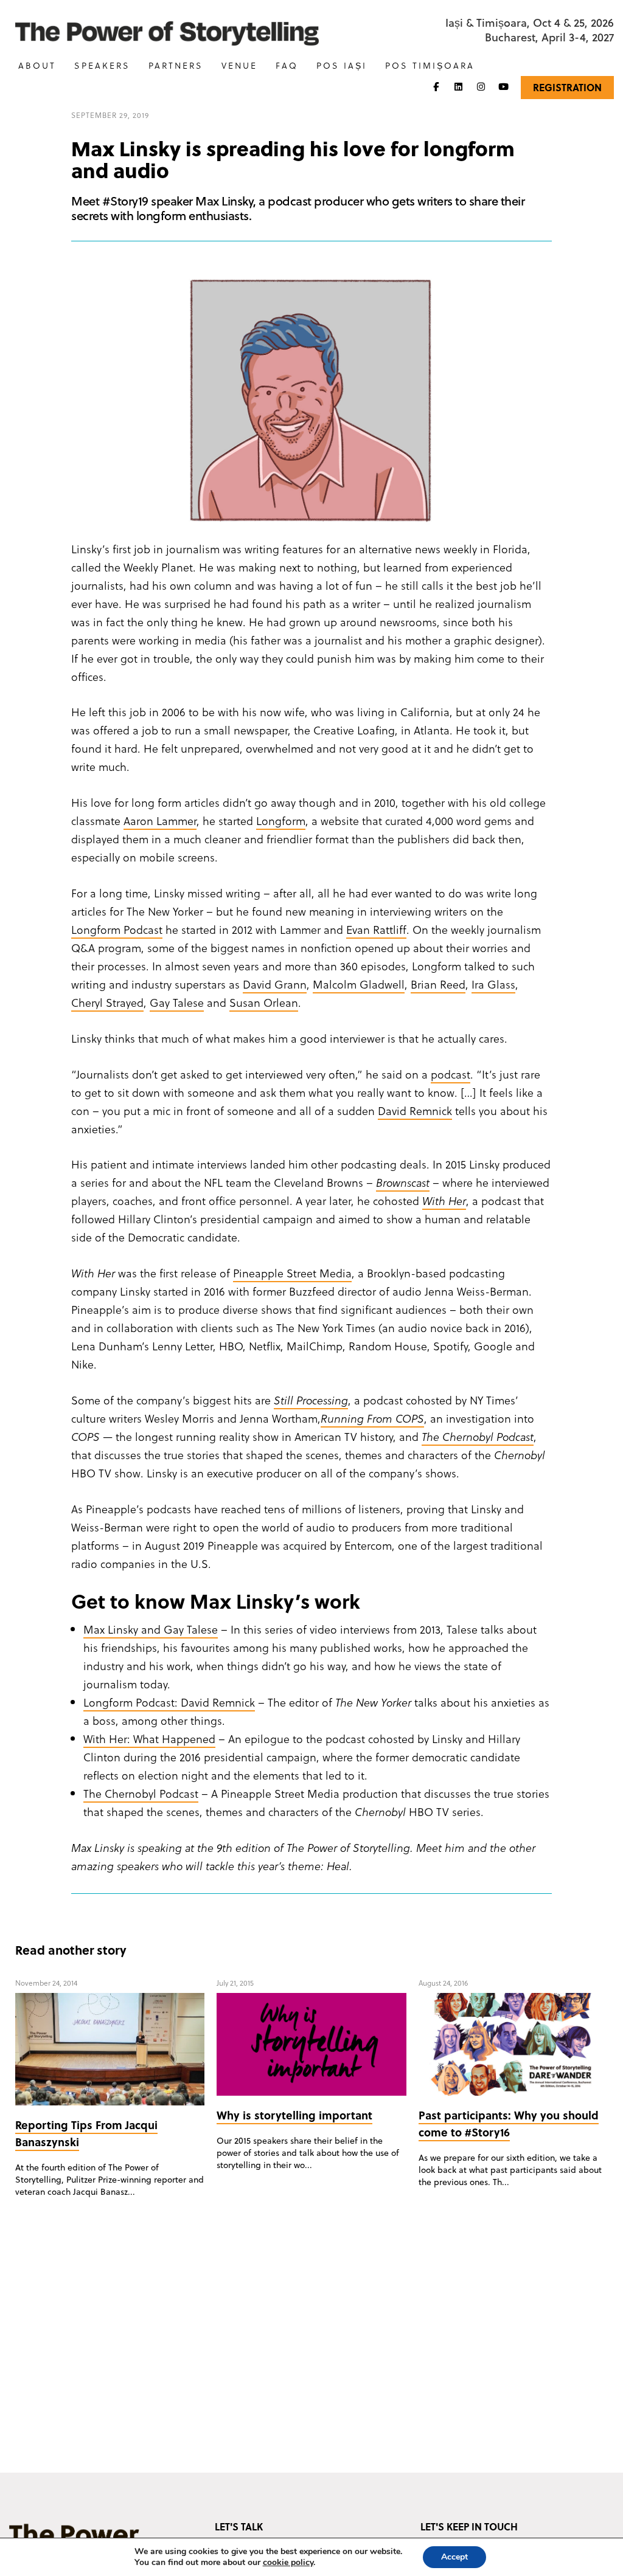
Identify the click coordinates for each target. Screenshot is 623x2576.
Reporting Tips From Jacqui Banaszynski (86, 2133)
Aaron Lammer (160, 820)
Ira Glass (493, 984)
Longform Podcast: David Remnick (169, 1702)
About (37, 65)
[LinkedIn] (458, 87)
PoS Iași (342, 65)
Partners (176, 65)
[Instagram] (481, 87)
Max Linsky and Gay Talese (151, 1629)
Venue (239, 65)
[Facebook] (436, 87)
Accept (454, 2557)
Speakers (102, 65)
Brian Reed (438, 984)
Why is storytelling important (294, 2115)
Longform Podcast (117, 929)
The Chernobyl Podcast (141, 1793)
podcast (451, 1074)
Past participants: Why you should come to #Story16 (509, 2123)
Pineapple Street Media (292, 1273)
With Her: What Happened (149, 1739)
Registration (567, 87)
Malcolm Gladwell (359, 984)
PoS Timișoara (430, 65)
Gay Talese (177, 1002)
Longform (281, 820)
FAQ (287, 65)
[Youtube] (503, 87)
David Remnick (415, 1110)
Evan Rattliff (376, 929)
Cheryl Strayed (107, 1002)
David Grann (275, 984)
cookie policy (288, 2562)
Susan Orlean (264, 1002)
